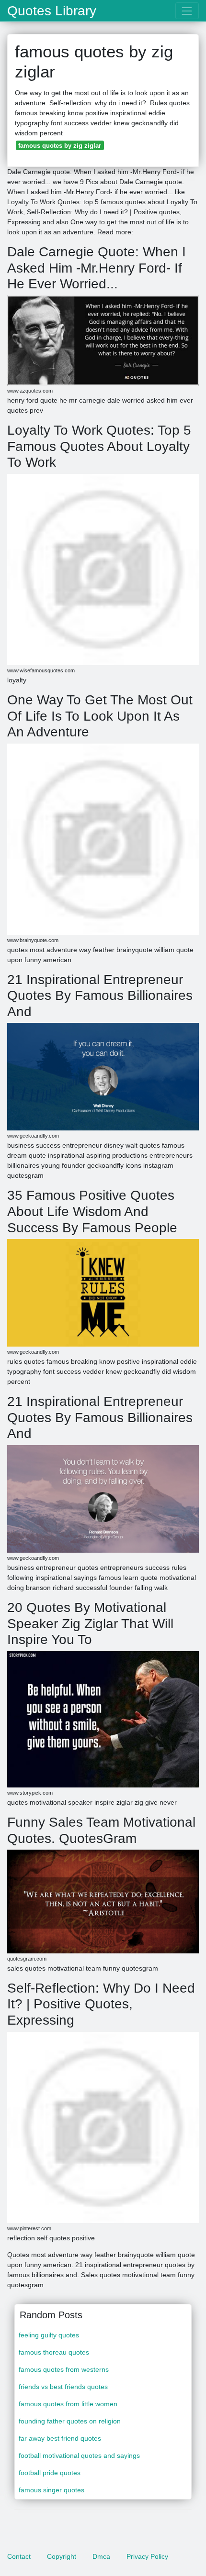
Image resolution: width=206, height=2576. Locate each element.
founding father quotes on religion (70, 2421)
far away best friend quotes (60, 2438)
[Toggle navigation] (187, 11)
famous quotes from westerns (64, 2369)
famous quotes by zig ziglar (60, 146)
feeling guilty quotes (49, 2335)
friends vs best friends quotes (63, 2387)
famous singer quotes (51, 2490)
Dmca (101, 2556)
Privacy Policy (147, 2556)
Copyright (62, 2556)
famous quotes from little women (68, 2404)
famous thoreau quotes (54, 2352)
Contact (19, 2556)
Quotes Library (52, 11)
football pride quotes (50, 2473)
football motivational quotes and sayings (79, 2455)
